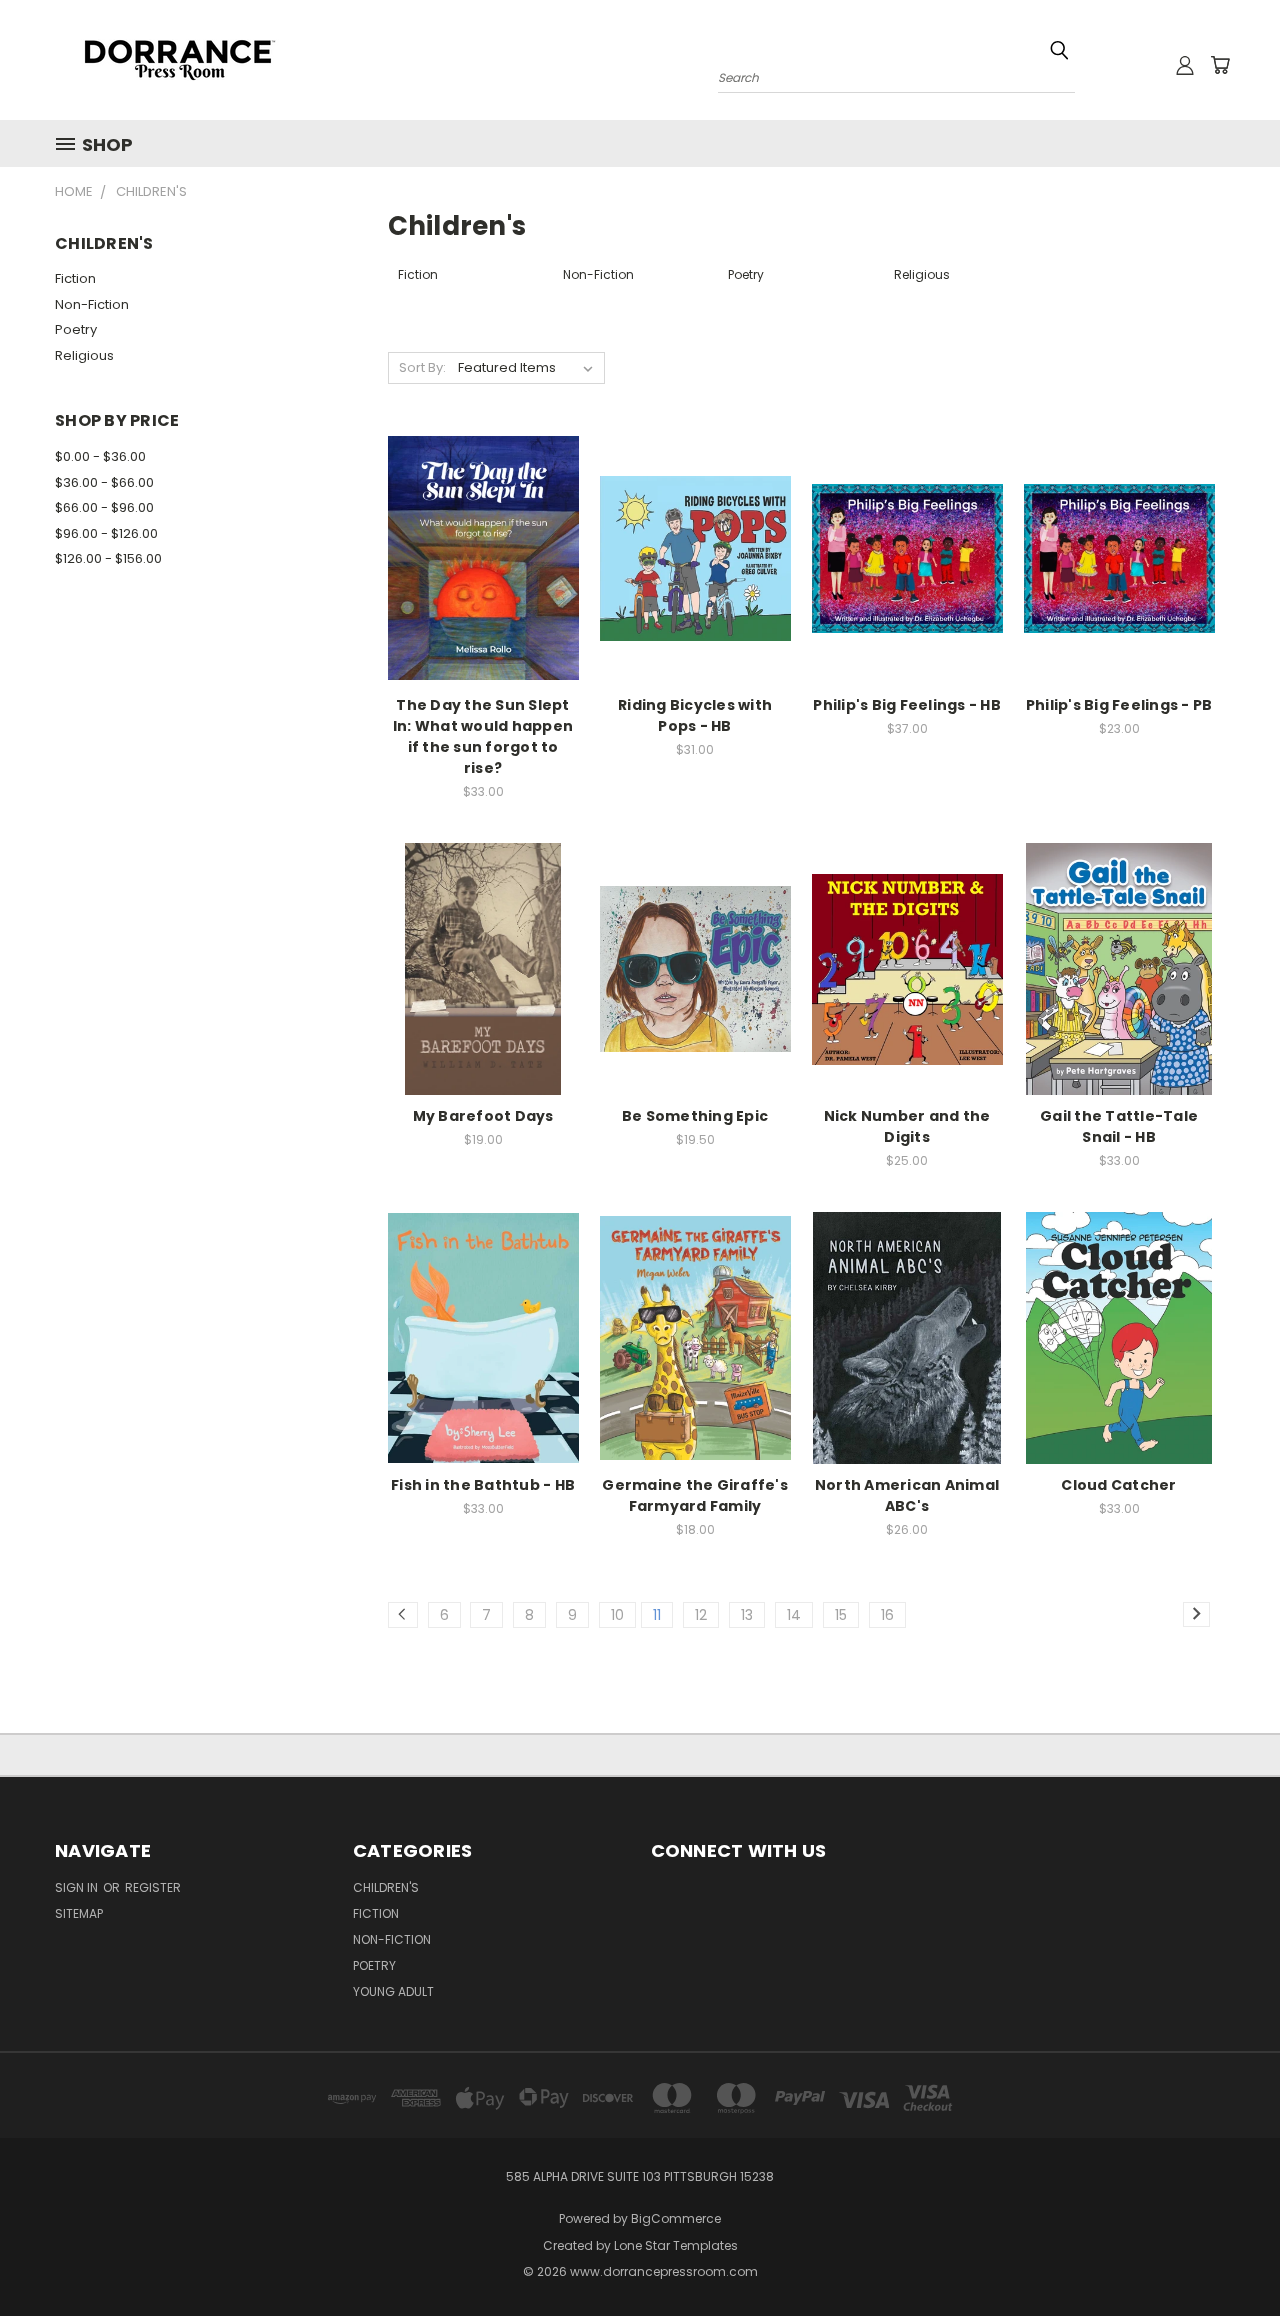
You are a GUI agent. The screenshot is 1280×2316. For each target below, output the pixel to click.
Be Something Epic (695, 1116)
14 (794, 1615)
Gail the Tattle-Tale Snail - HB (1119, 1126)
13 (747, 1615)
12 (701, 1615)
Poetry (76, 329)
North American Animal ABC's (907, 1495)
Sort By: (422, 367)
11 (657, 1615)
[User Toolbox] (1185, 65)
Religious (84, 355)
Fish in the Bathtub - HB (483, 1485)
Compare (476, 556)
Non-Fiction (92, 304)
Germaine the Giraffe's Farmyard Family (695, 1495)
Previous (1227, 2253)
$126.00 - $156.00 (108, 558)
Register (153, 1887)
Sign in (78, 1887)
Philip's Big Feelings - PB (1119, 705)
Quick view (483, 517)
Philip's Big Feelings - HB (907, 705)
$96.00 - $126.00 (106, 533)
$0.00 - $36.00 (100, 456)
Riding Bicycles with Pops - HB (695, 715)
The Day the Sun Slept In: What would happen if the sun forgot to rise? (483, 736)
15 (841, 1615)
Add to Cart (483, 593)
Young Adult (393, 1991)
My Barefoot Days (483, 1116)
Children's (386, 1887)
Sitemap (79, 1913)
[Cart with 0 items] (1220, 65)
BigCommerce (676, 2218)
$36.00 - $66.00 (104, 482)
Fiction (75, 278)
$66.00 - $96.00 (104, 507)
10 (617, 1615)
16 (887, 1615)
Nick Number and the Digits (907, 1126)
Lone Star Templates (676, 2245)
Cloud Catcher (1118, 1485)
